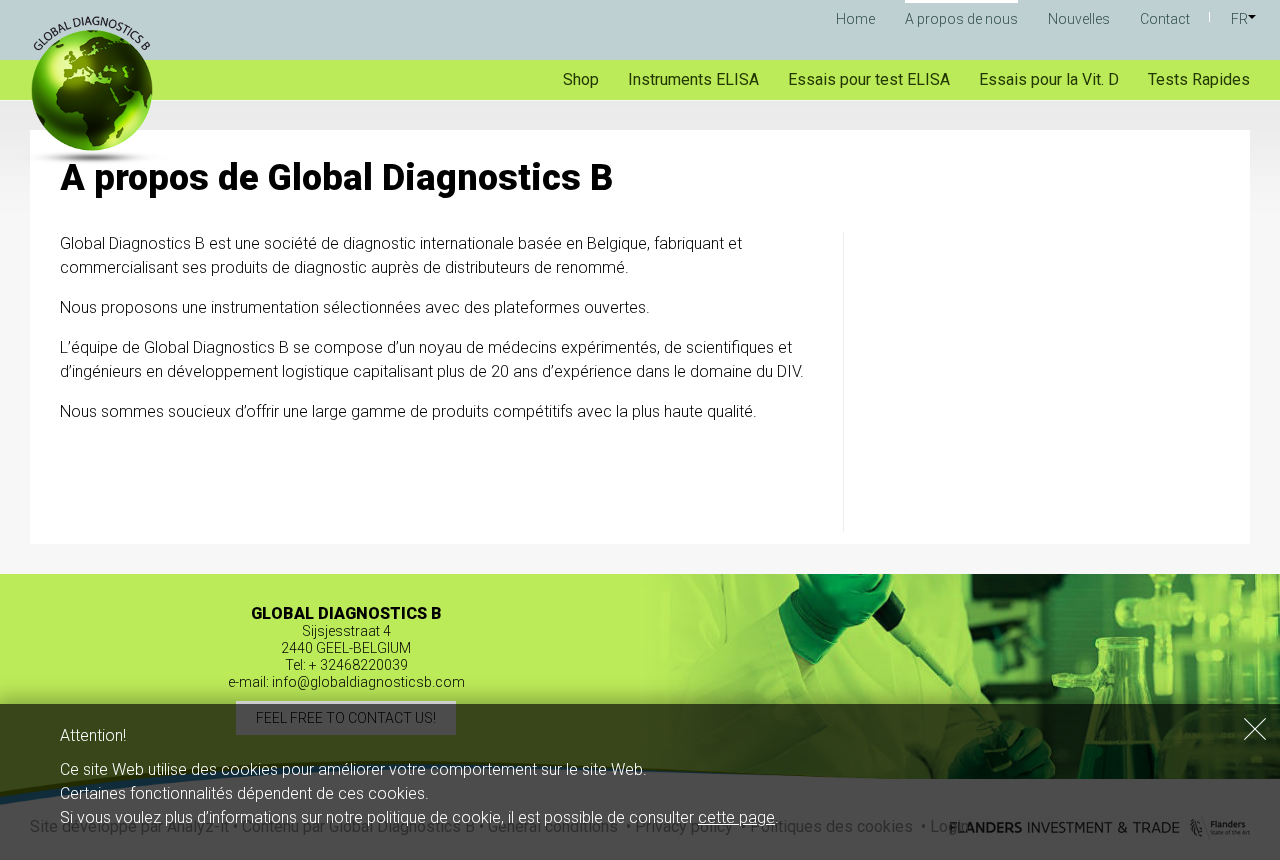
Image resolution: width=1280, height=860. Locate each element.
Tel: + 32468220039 (346, 665)
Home (855, 19)
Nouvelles (1079, 19)
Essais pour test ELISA (869, 79)
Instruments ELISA (693, 79)
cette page (736, 817)
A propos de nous (961, 19)
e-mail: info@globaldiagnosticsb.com (346, 682)
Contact (1165, 19)
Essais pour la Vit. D (1049, 79)
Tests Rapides (1199, 79)
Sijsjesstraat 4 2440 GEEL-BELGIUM (346, 639)
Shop (581, 79)
